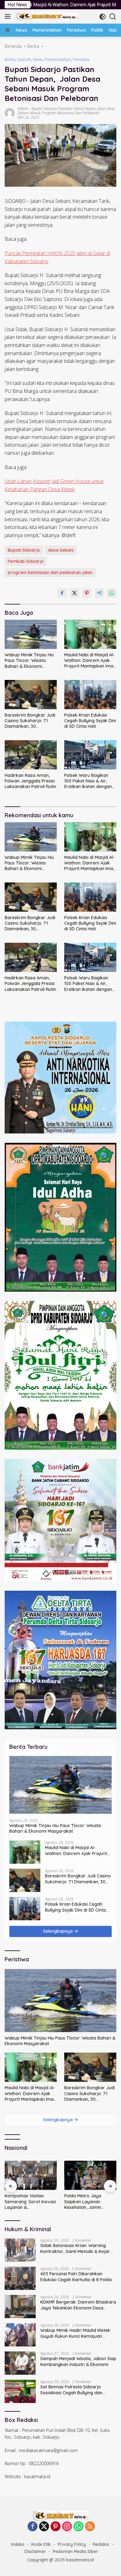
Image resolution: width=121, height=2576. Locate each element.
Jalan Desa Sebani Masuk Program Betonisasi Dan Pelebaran (66, 111)
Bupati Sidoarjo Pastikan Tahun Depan (63, 109)
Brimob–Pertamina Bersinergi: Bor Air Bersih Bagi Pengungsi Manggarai (90, 2202)
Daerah (24, 59)
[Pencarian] (113, 17)
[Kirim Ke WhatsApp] (112, 593)
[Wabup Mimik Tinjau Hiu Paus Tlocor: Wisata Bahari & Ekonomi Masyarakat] (31, 634)
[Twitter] (44, 2527)
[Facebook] (33, 2527)
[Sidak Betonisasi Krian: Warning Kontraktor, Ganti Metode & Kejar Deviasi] (20, 2250)
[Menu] (9, 16)
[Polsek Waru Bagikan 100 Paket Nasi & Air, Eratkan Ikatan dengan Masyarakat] (90, 755)
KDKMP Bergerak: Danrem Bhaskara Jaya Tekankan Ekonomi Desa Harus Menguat (78, 2305)
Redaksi (101, 2544)
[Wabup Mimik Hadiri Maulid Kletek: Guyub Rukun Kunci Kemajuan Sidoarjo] (20, 2335)
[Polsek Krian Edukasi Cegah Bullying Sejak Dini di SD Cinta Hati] (90, 695)
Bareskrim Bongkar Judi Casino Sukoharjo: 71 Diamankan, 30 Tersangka (30, 721)
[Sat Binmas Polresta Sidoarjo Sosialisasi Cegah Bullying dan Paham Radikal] (20, 2391)
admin (23, 109)
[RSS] (90, 2527)
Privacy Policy (72, 2544)
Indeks (18, 2544)
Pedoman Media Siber (75, 2551)
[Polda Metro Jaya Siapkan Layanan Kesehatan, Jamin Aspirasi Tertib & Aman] (31, 2175)
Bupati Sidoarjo (24, 550)
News (38, 59)
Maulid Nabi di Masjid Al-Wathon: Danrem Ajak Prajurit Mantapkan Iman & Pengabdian (90, 661)
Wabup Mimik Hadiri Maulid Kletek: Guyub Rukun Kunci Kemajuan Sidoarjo (76, 2333)
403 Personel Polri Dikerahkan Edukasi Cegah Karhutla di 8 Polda (76, 2277)
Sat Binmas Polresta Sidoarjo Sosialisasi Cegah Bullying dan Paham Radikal (71, 2390)
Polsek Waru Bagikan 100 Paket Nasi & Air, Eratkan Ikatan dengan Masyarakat (88, 781)
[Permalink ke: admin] (10, 112)
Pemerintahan (58, 59)
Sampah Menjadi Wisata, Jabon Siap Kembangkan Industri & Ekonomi (78, 2361)
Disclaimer (35, 2551)
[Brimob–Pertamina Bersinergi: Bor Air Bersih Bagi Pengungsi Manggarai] (90, 2175)
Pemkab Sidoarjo (26, 561)
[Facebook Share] (62, 593)
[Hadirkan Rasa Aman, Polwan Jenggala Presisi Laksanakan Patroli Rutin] (31, 755)
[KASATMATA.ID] (46, 16)
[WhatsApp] (78, 2527)
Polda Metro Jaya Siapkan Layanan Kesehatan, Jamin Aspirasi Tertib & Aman (28, 2202)
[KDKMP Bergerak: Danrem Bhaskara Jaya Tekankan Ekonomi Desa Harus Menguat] (20, 2307)
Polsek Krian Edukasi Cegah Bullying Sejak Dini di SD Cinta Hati (90, 721)
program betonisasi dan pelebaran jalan (50, 572)
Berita (10, 59)
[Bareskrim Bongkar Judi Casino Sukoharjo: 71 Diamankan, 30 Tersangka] (31, 695)
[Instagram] (67, 2527)
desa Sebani (61, 550)
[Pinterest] (56, 2527)
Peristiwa (81, 59)
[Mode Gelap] (103, 17)
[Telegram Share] (99, 593)
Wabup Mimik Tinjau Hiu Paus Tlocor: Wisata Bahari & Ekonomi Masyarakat (29, 661)
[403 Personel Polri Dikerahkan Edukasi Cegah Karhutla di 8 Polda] (20, 2278)
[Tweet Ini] (74, 593)
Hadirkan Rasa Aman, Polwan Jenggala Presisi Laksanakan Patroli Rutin (30, 781)
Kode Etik (41, 2544)
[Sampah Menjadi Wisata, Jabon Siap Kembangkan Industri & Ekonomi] (20, 2363)
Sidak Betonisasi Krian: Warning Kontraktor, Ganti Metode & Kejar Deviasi (75, 2248)
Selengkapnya (58, 1931)
